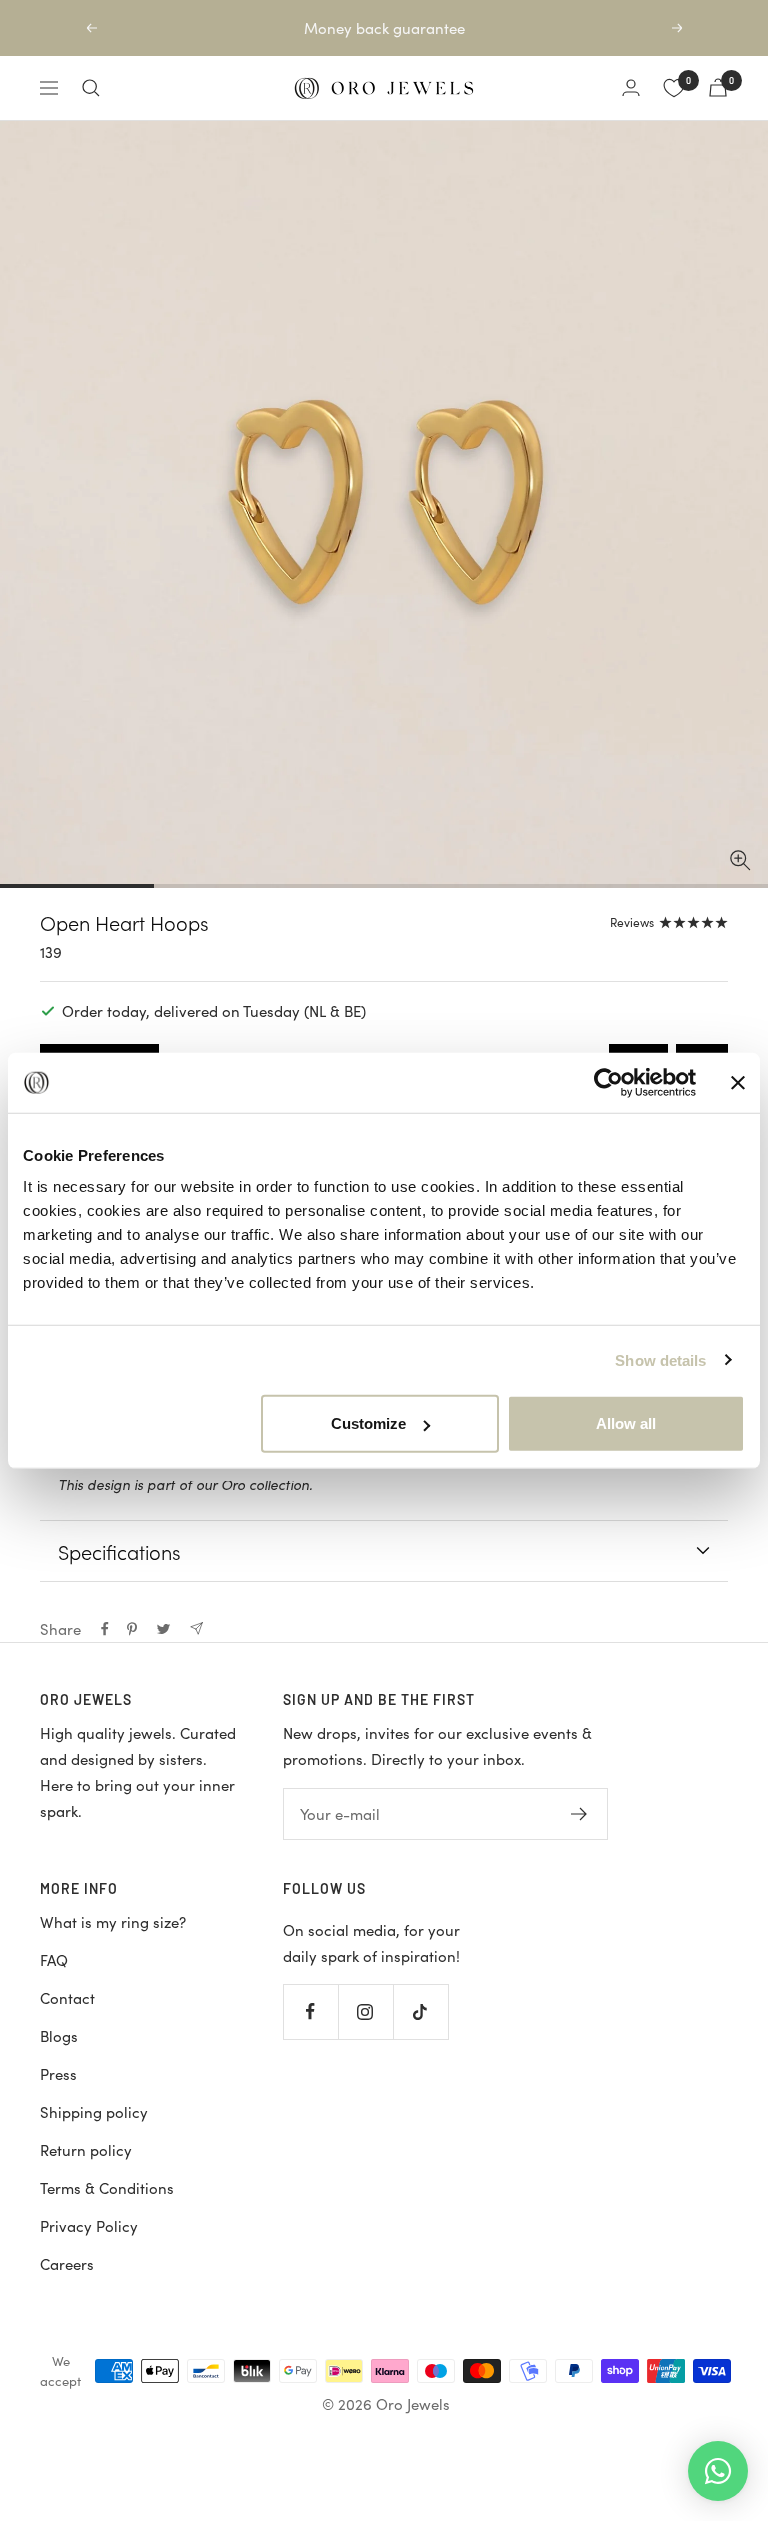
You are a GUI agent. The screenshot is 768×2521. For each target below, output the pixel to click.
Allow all (626, 1423)
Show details (660, 1359)
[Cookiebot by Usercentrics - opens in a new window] (608, 1082)
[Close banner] (738, 1082)
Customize (368, 1423)
